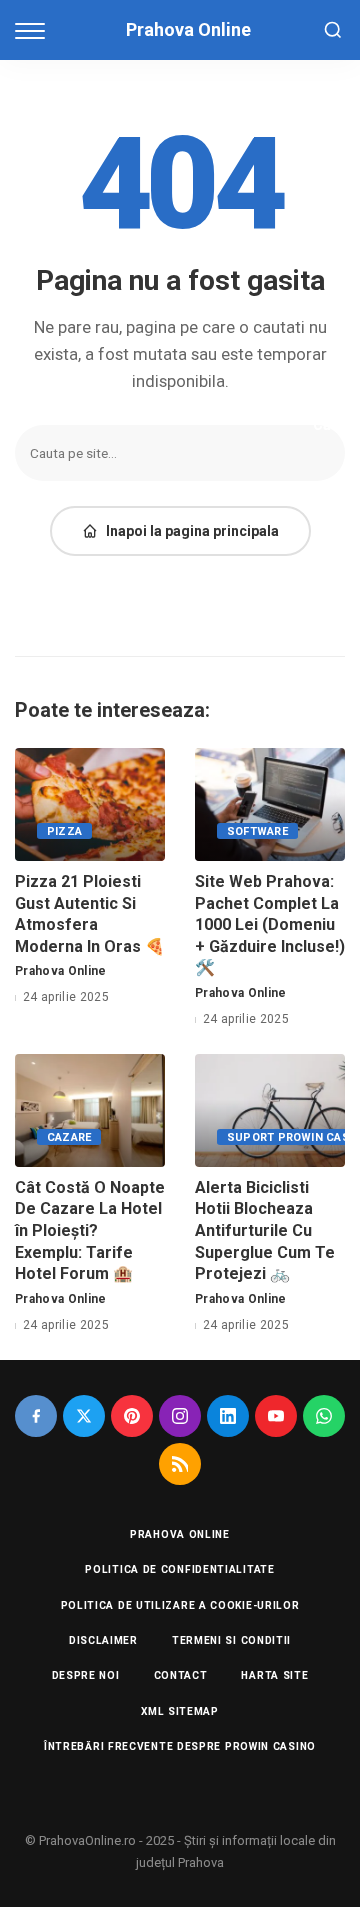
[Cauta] (333, 30)
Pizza (64, 831)
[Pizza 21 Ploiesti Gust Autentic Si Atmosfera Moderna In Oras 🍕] (90, 804)
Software (257, 831)
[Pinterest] (132, 1416)
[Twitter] (84, 1416)
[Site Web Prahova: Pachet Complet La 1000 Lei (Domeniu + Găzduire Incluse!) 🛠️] (270, 804)
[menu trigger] (35, 30)
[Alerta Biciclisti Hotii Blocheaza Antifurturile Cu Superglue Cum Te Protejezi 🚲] (270, 1110)
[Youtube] (276, 1416)
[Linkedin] (228, 1416)
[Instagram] (180, 1416)
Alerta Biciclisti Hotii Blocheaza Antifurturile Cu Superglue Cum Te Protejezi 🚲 (265, 1230)
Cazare (69, 1137)
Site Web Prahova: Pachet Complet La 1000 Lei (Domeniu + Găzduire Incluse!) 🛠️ (270, 924)
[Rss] (180, 1464)
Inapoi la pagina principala (192, 531)
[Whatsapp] (324, 1416)
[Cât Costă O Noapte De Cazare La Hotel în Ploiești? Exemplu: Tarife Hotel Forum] (90, 1110)
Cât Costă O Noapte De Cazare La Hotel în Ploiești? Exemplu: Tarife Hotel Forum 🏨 (90, 1230)
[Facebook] (36, 1416)
